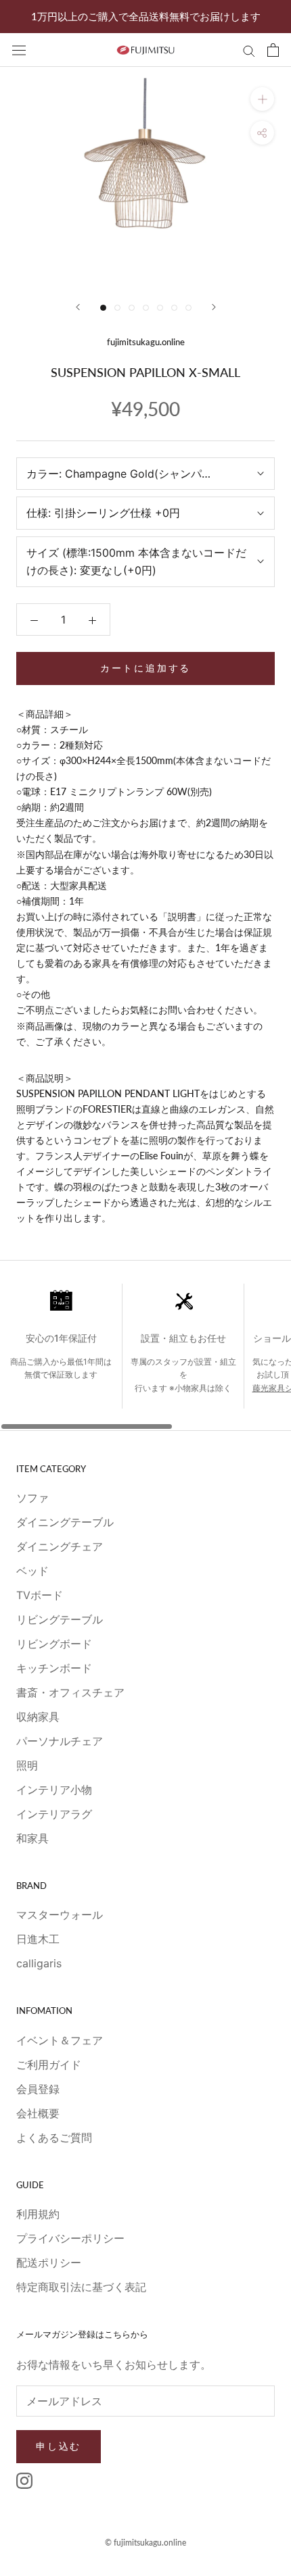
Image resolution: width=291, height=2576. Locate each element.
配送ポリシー (49, 2263)
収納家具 (38, 1717)
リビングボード (54, 1644)
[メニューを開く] (19, 50)
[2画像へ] (117, 308)
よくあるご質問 (54, 2138)
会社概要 (38, 2113)
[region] (145, 1357)
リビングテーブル (60, 1619)
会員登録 (38, 2089)
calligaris (39, 1963)
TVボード (40, 1595)
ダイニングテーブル (65, 1522)
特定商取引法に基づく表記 (81, 2287)
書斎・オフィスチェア (70, 1692)
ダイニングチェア (60, 1546)
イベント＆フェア (60, 2040)
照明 (27, 1765)
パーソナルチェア (60, 1741)
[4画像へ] (146, 308)
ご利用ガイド (49, 2065)
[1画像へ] (103, 308)
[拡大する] (262, 99)
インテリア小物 (54, 1790)
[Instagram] (24, 2480)
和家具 (32, 1838)
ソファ (32, 1498)
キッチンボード (54, 1668)
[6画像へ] (174, 308)
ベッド (32, 1571)
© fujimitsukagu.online (145, 2543)
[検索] (249, 50)
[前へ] (78, 307)
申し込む (59, 2446)
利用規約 (38, 2214)
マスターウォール (60, 1915)
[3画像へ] (132, 308)
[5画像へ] (160, 308)
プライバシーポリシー (70, 2238)
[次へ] (214, 307)
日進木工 (38, 1939)
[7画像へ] (188, 308)
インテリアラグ (54, 1814)
